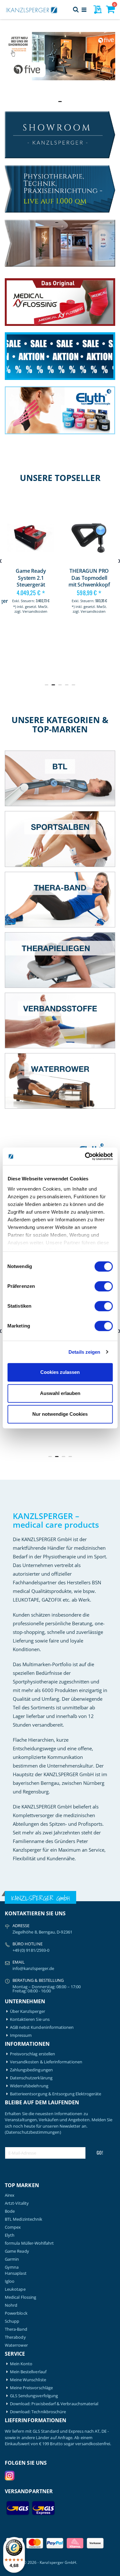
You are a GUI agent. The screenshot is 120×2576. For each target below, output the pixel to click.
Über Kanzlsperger (28, 2011)
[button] (40, 102)
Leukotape (15, 2289)
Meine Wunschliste (28, 2380)
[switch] (104, 1287)
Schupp (12, 2321)
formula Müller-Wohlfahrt (29, 2243)
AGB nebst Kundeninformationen (42, 2027)
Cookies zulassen (60, 1372)
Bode (10, 2211)
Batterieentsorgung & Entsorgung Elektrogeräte (56, 2094)
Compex (13, 2227)
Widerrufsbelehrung (29, 2086)
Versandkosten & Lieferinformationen (46, 2062)
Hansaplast (16, 2273)
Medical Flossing (20, 2297)
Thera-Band (16, 2329)
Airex (10, 2195)
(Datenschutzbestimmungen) (33, 2132)
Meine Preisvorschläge (31, 2388)
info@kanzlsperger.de (33, 1968)
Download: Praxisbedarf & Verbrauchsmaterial (54, 2404)
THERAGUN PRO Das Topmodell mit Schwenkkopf (89, 578)
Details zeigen (84, 1352)
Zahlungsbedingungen (31, 2070)
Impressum (21, 2035)
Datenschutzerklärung (31, 2078)
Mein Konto (21, 2364)
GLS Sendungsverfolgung (34, 2396)
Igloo (10, 2281)
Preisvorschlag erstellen (33, 2054)
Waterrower (16, 2345)
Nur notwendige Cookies (60, 1414)
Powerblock (16, 2313)
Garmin (12, 2259)
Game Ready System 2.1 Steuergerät (31, 578)
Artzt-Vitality (17, 2203)
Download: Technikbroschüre (38, 2412)
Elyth (10, 2235)
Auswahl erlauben (60, 1393)
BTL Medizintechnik (24, 2219)
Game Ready (17, 2251)
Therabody (15, 2337)
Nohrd (11, 2305)
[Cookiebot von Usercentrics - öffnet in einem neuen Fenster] (85, 1156)
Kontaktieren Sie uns (30, 2019)
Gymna (12, 2267)
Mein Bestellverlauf (28, 2372)
